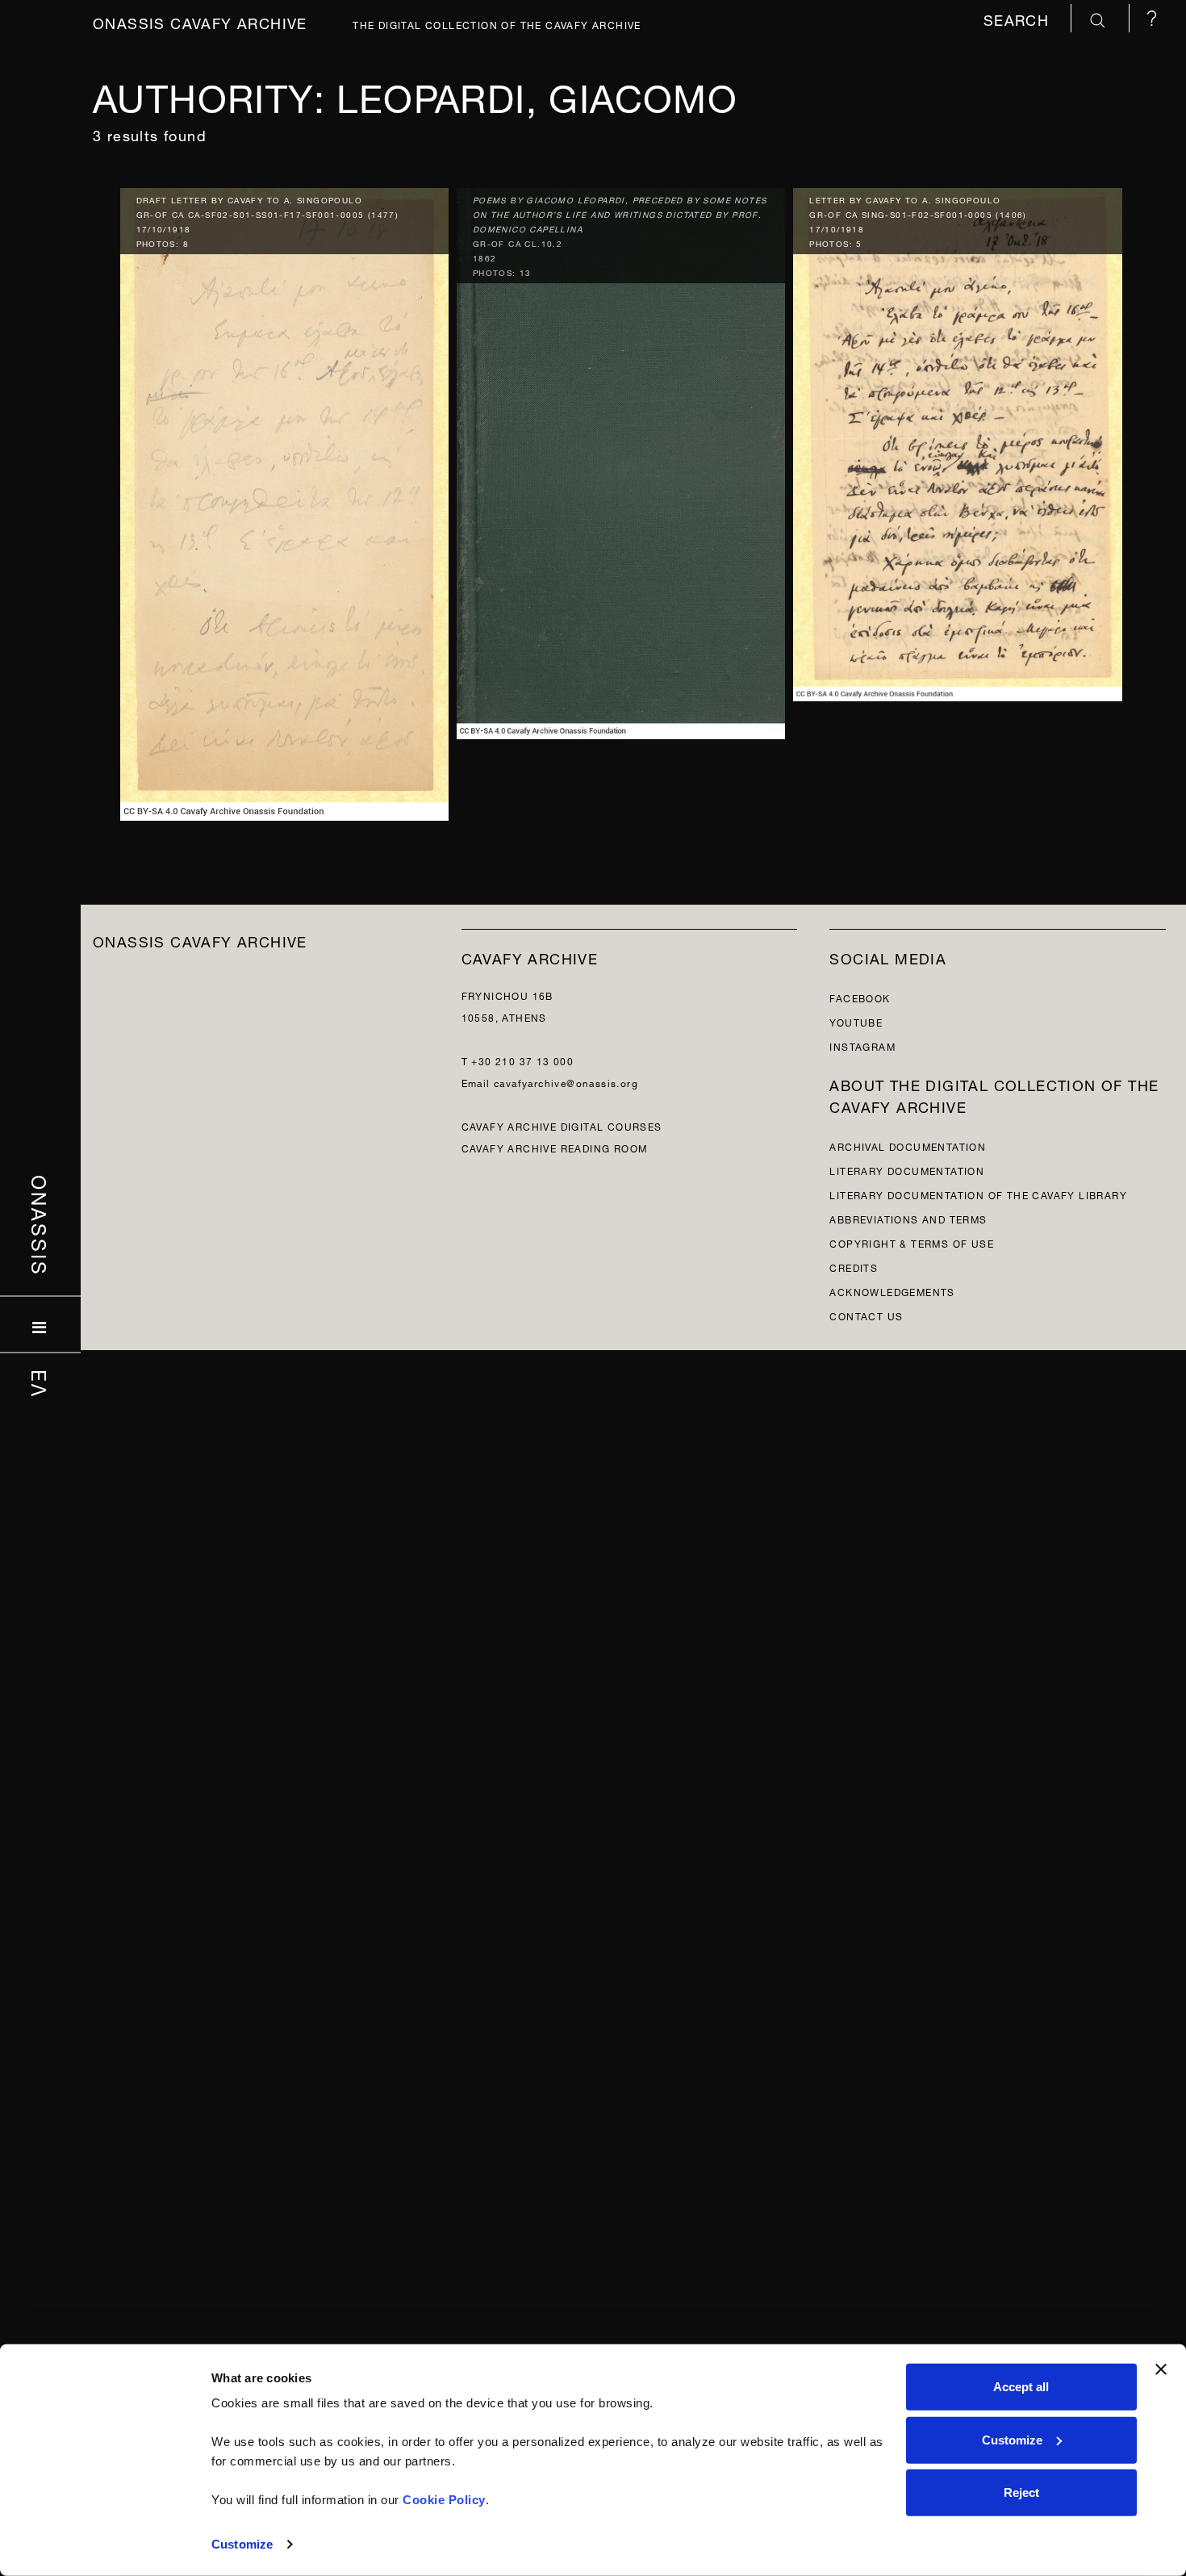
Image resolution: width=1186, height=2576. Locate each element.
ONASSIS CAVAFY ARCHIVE (200, 940)
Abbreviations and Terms (908, 1218)
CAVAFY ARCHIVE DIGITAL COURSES (562, 1125)
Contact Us (866, 1315)
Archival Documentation (908, 1146)
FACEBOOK (860, 997)
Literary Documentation (907, 1170)
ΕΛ (41, 1384)
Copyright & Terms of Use (912, 1242)
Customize (242, 2544)
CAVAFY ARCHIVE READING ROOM (555, 1147)
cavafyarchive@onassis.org (566, 1082)
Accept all (1021, 2387)
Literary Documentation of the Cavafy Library (978, 1194)
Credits (854, 1267)
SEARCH (1019, 18)
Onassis (41, 1226)
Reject (1021, 2492)
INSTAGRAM (862, 1045)
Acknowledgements (892, 1291)
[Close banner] (1161, 2369)
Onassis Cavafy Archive (200, 21)
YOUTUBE (856, 1021)
